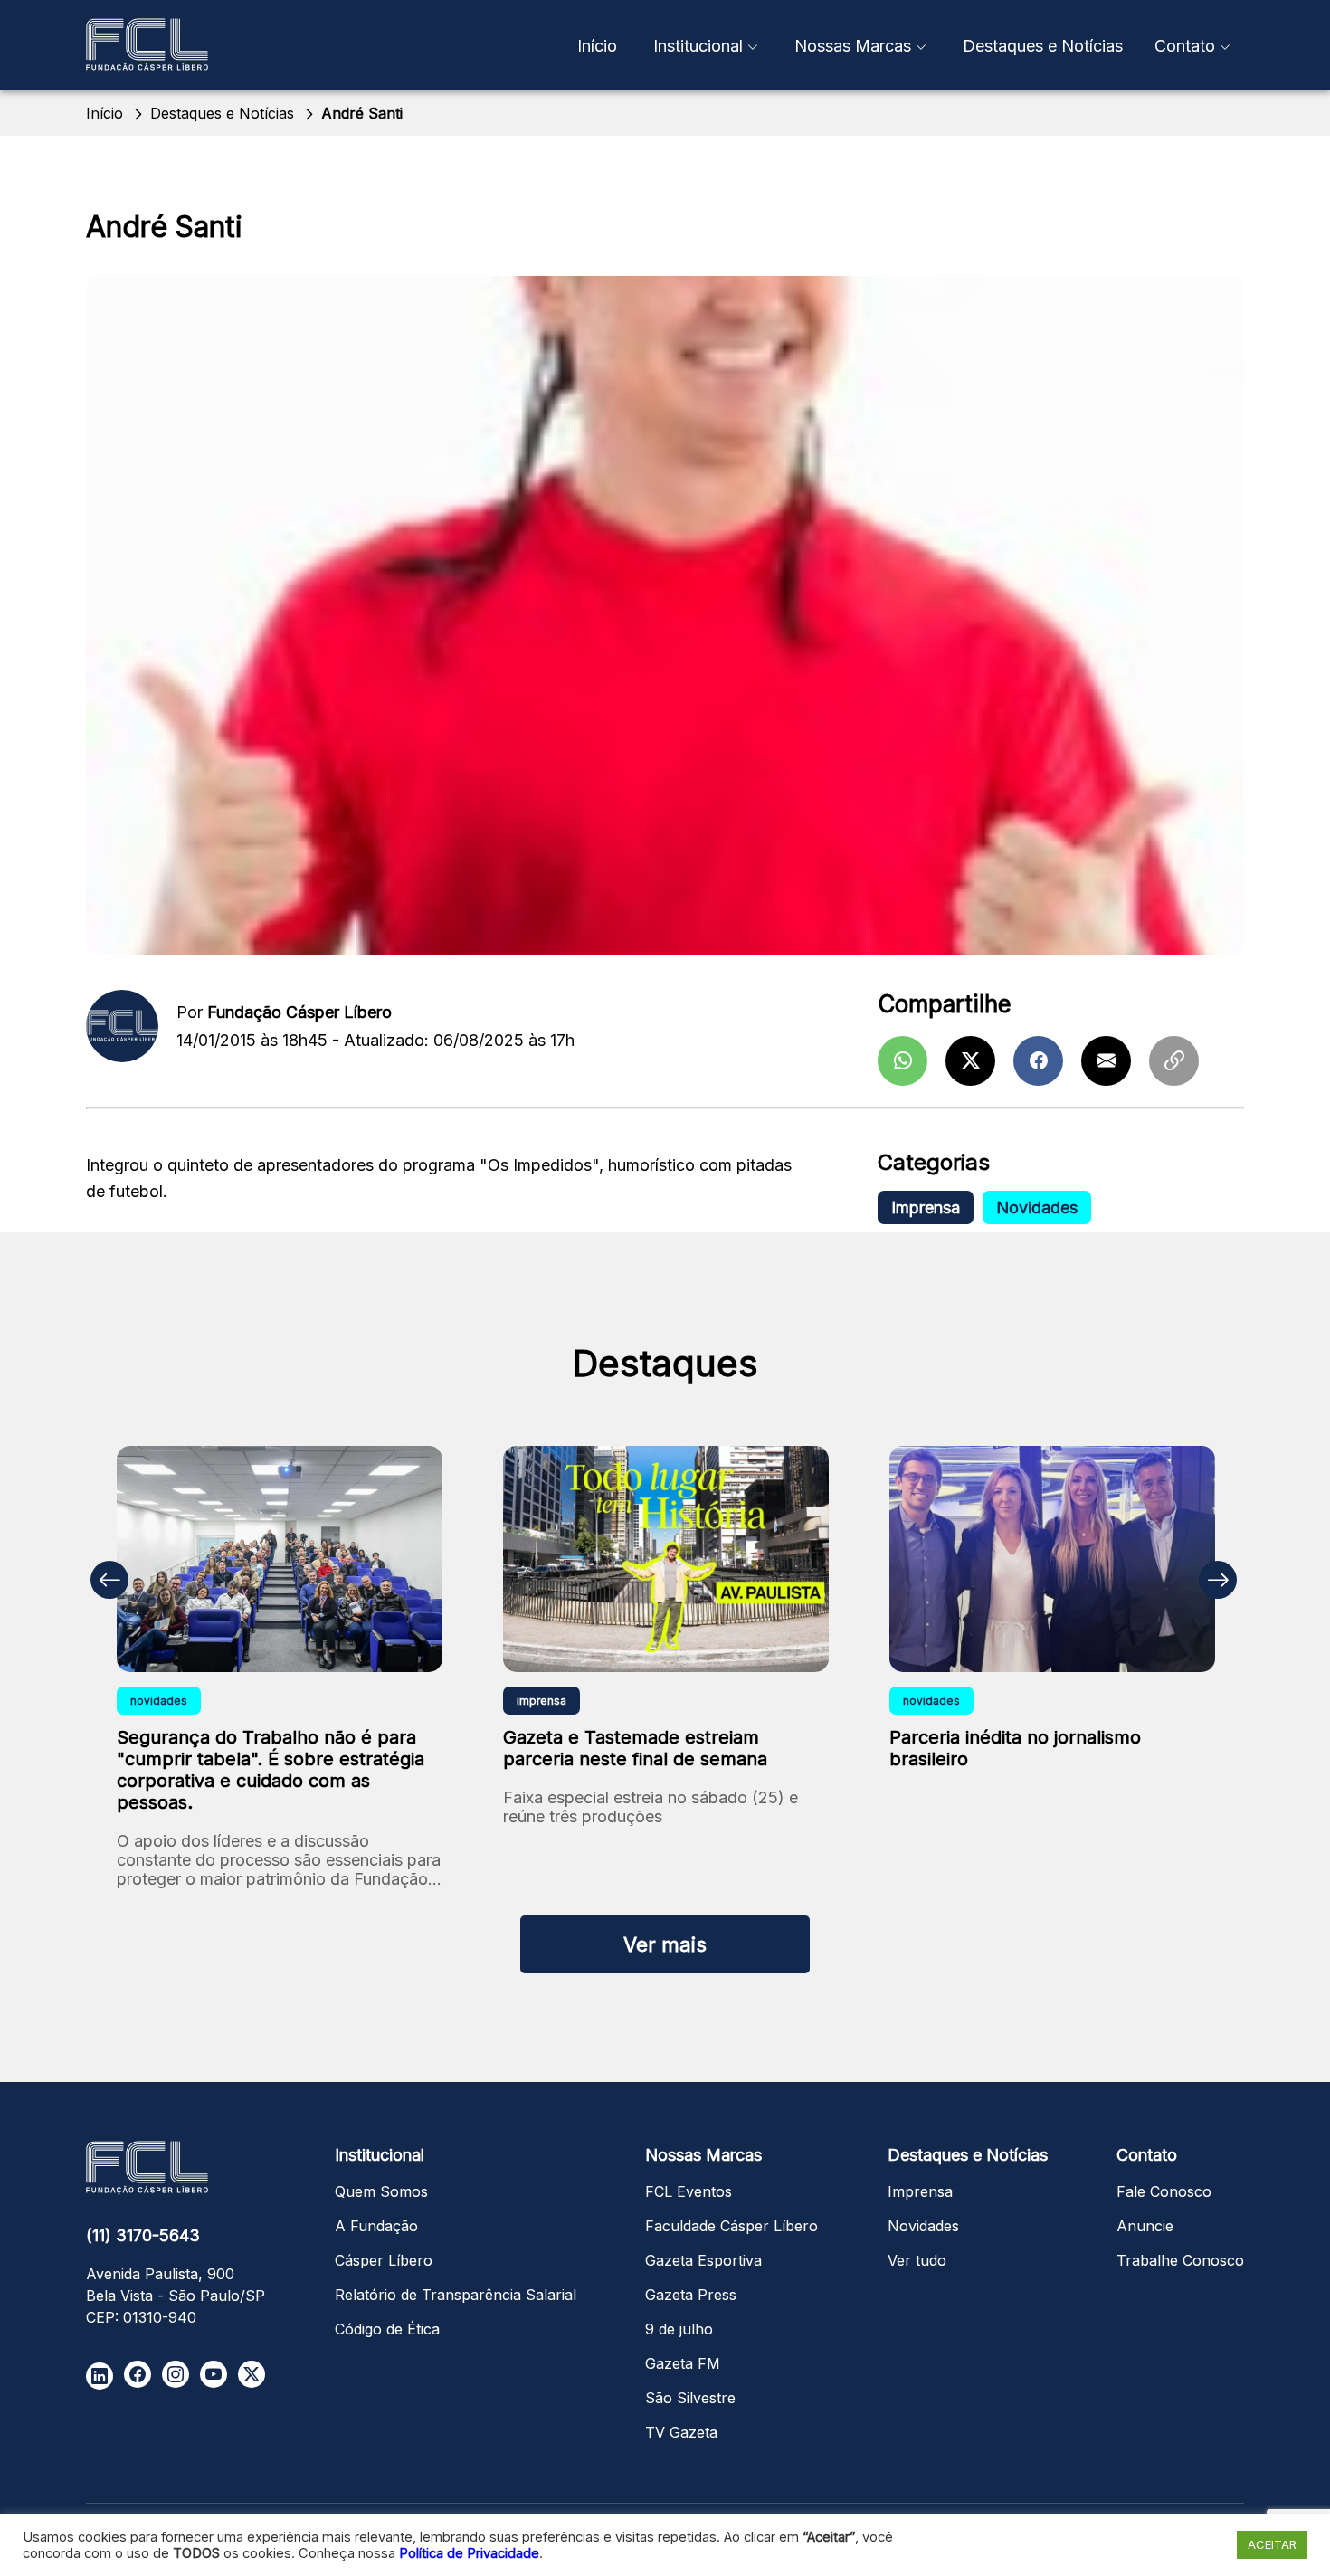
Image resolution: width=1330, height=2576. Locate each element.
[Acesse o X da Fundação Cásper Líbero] (252, 2374)
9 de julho (679, 2329)
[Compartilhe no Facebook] (1038, 1061)
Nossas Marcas (853, 46)
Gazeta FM (683, 2363)
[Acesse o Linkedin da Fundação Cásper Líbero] (100, 2376)
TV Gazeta (681, 2432)
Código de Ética (387, 2329)
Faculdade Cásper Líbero (731, 2226)
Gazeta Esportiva (703, 2260)
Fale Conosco (1164, 2191)
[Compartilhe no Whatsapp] (902, 1061)
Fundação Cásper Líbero (299, 1012)
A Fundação (376, 2226)
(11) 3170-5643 (143, 2235)
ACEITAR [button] (1272, 2544)
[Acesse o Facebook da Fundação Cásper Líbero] (138, 2374)
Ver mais (665, 1944)
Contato (1185, 46)
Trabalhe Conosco (1180, 2260)
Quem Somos (381, 2191)
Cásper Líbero (384, 2260)
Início (597, 46)
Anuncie (1145, 2226)
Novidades (1037, 1207)
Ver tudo (917, 2260)
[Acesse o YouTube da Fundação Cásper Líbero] (214, 2374)
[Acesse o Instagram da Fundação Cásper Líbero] (176, 2374)
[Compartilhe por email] (1106, 1061)
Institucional (698, 46)
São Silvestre (690, 2398)
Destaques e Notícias (1043, 46)
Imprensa (926, 1207)
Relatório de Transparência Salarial (456, 2295)
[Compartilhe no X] (970, 1061)
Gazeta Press (691, 2295)
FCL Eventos (689, 2191)
